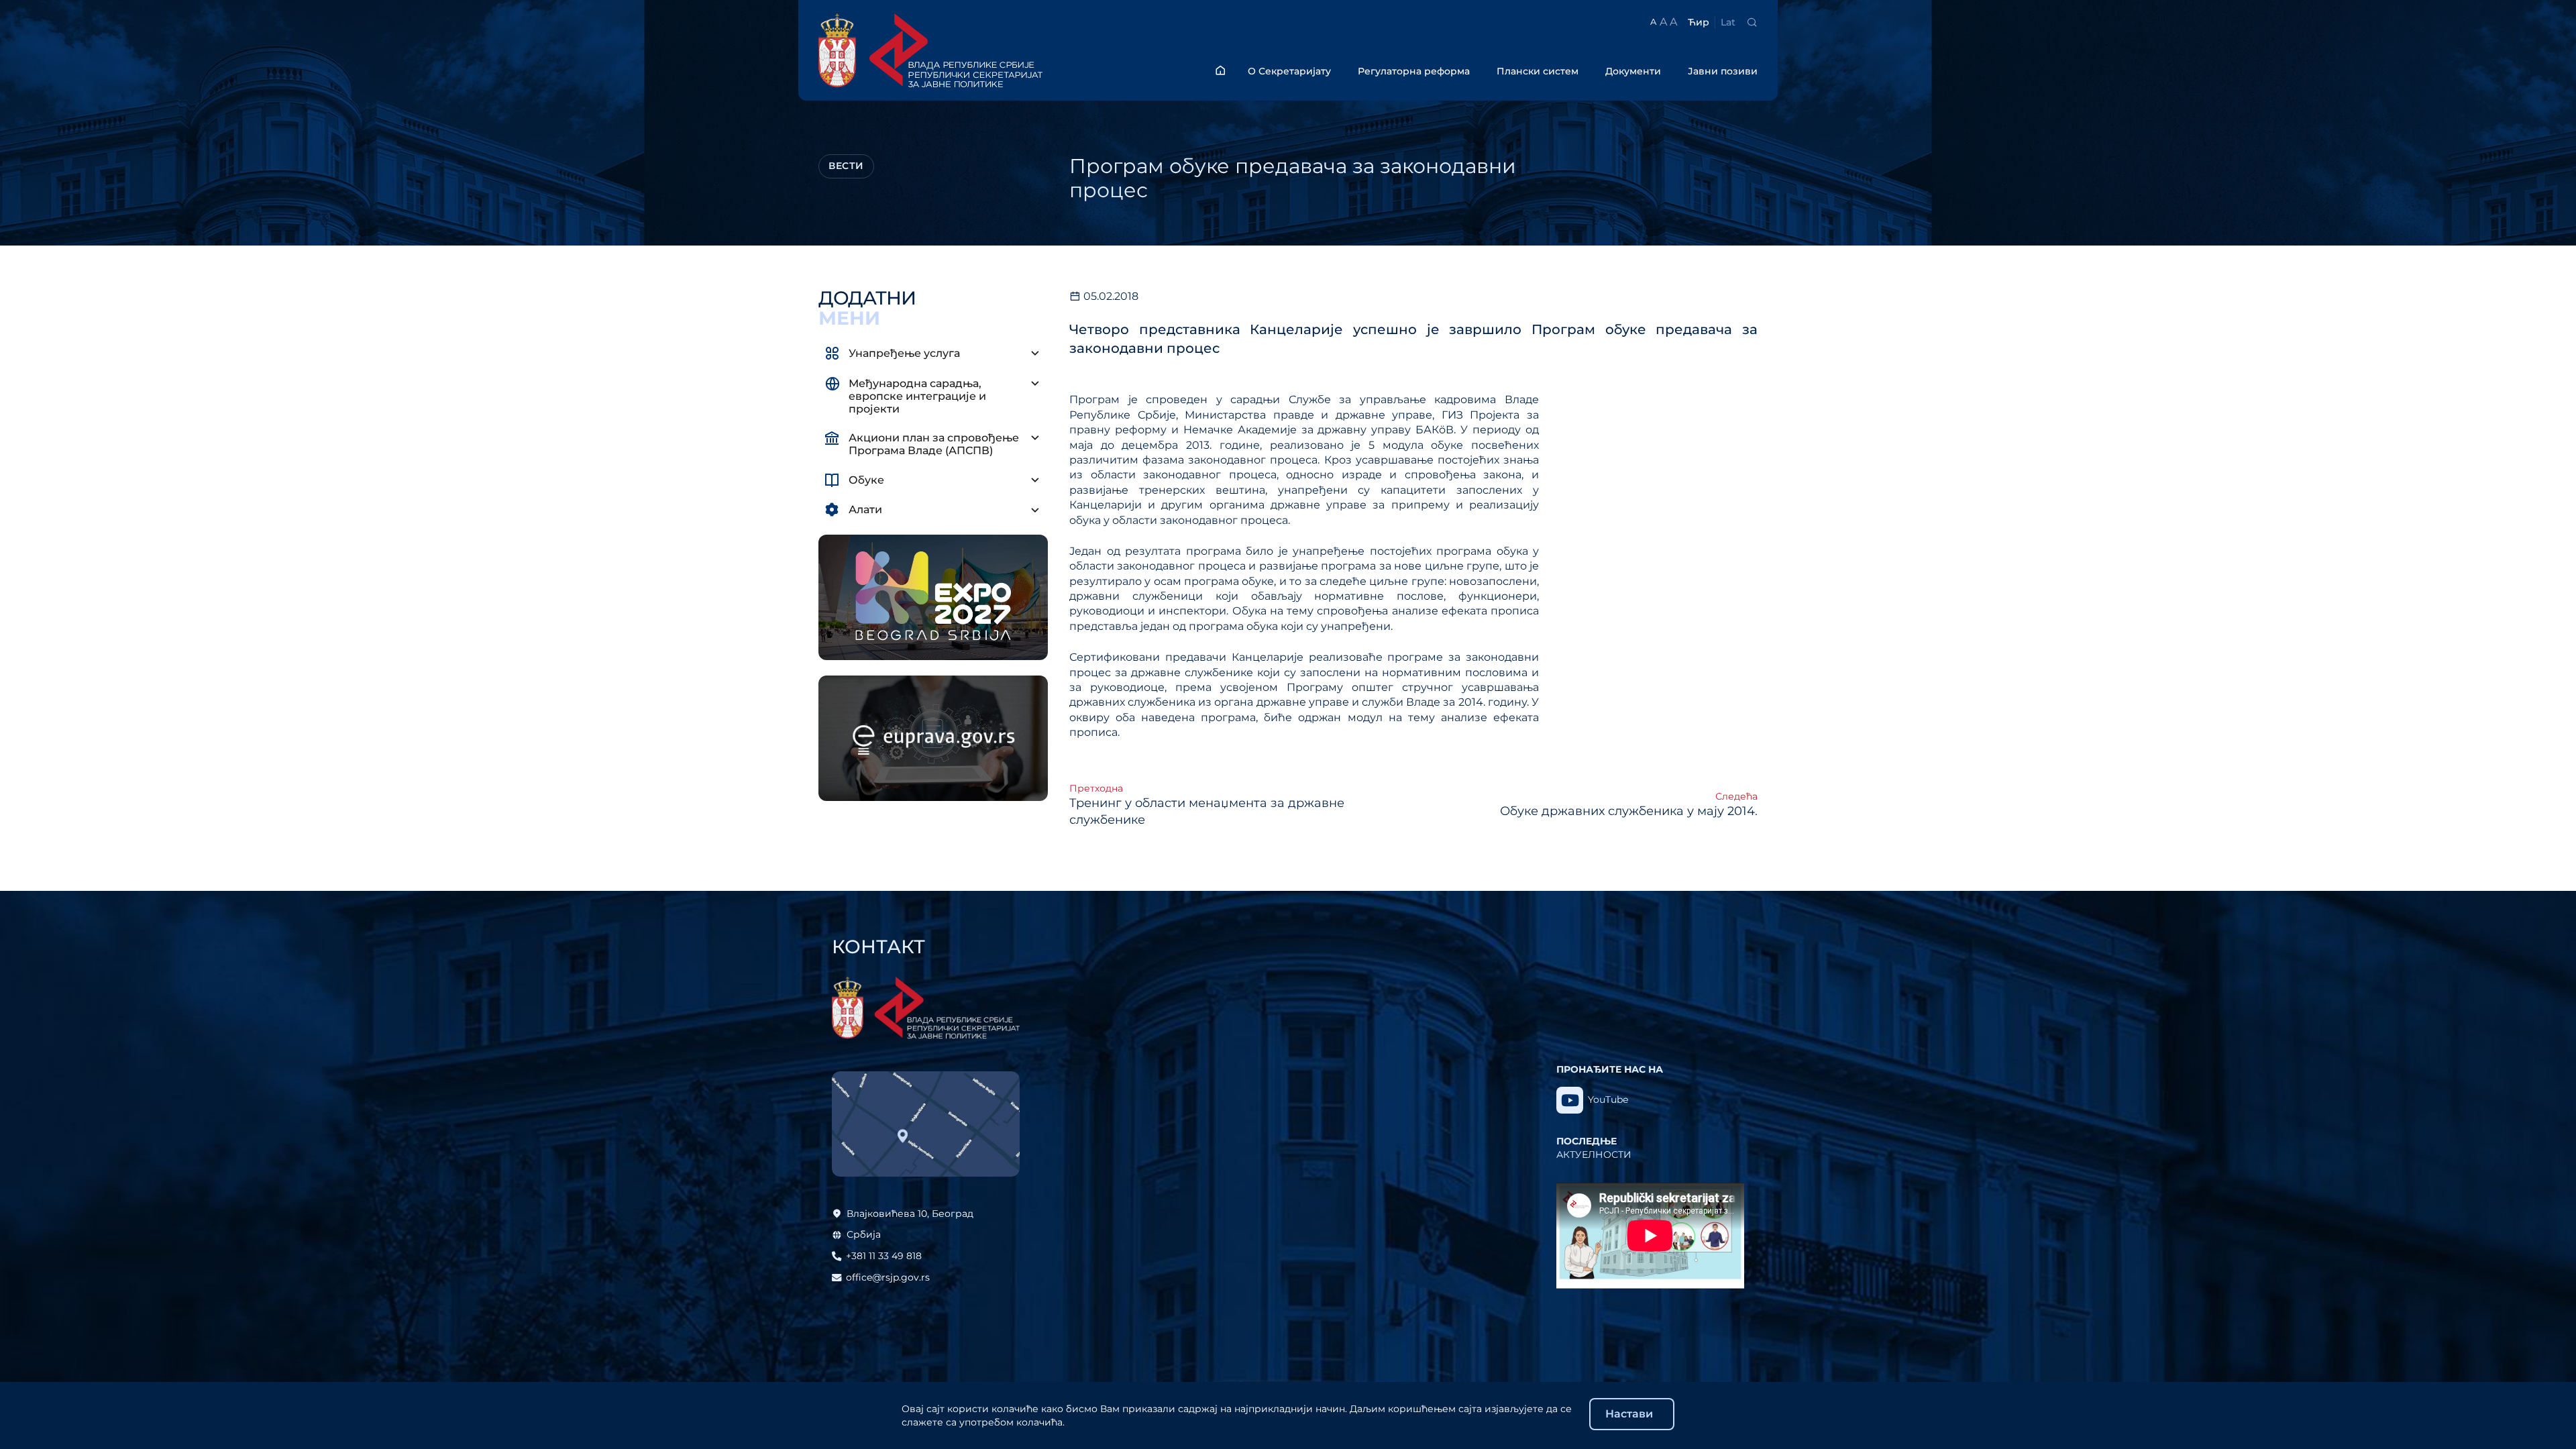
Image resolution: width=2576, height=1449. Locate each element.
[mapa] (926, 1124)
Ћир (1699, 22)
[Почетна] (1220, 70)
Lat (1728, 22)
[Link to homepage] (967, 50)
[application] (1650, 1236)
